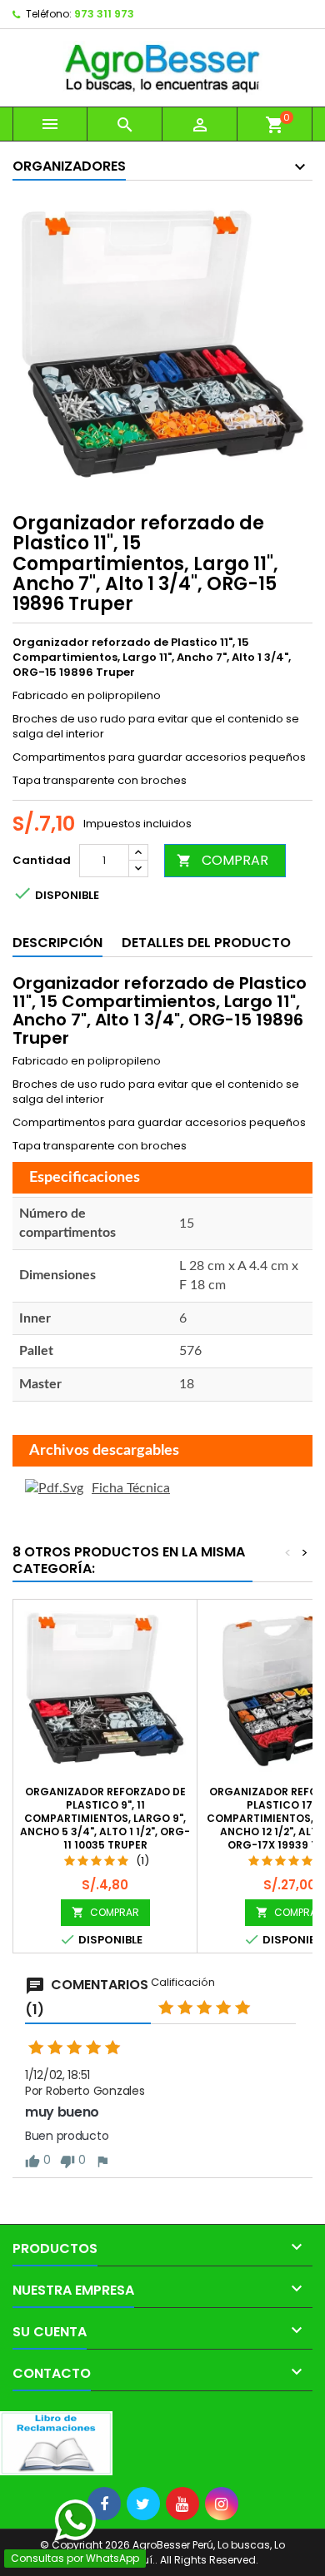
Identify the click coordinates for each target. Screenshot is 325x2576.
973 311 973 (104, 14)
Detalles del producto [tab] (206, 943)
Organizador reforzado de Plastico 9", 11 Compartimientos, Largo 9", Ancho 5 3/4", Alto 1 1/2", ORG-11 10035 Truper (105, 1818)
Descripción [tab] (57, 943)
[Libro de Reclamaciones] (56, 2442)
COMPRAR (222, 860)
